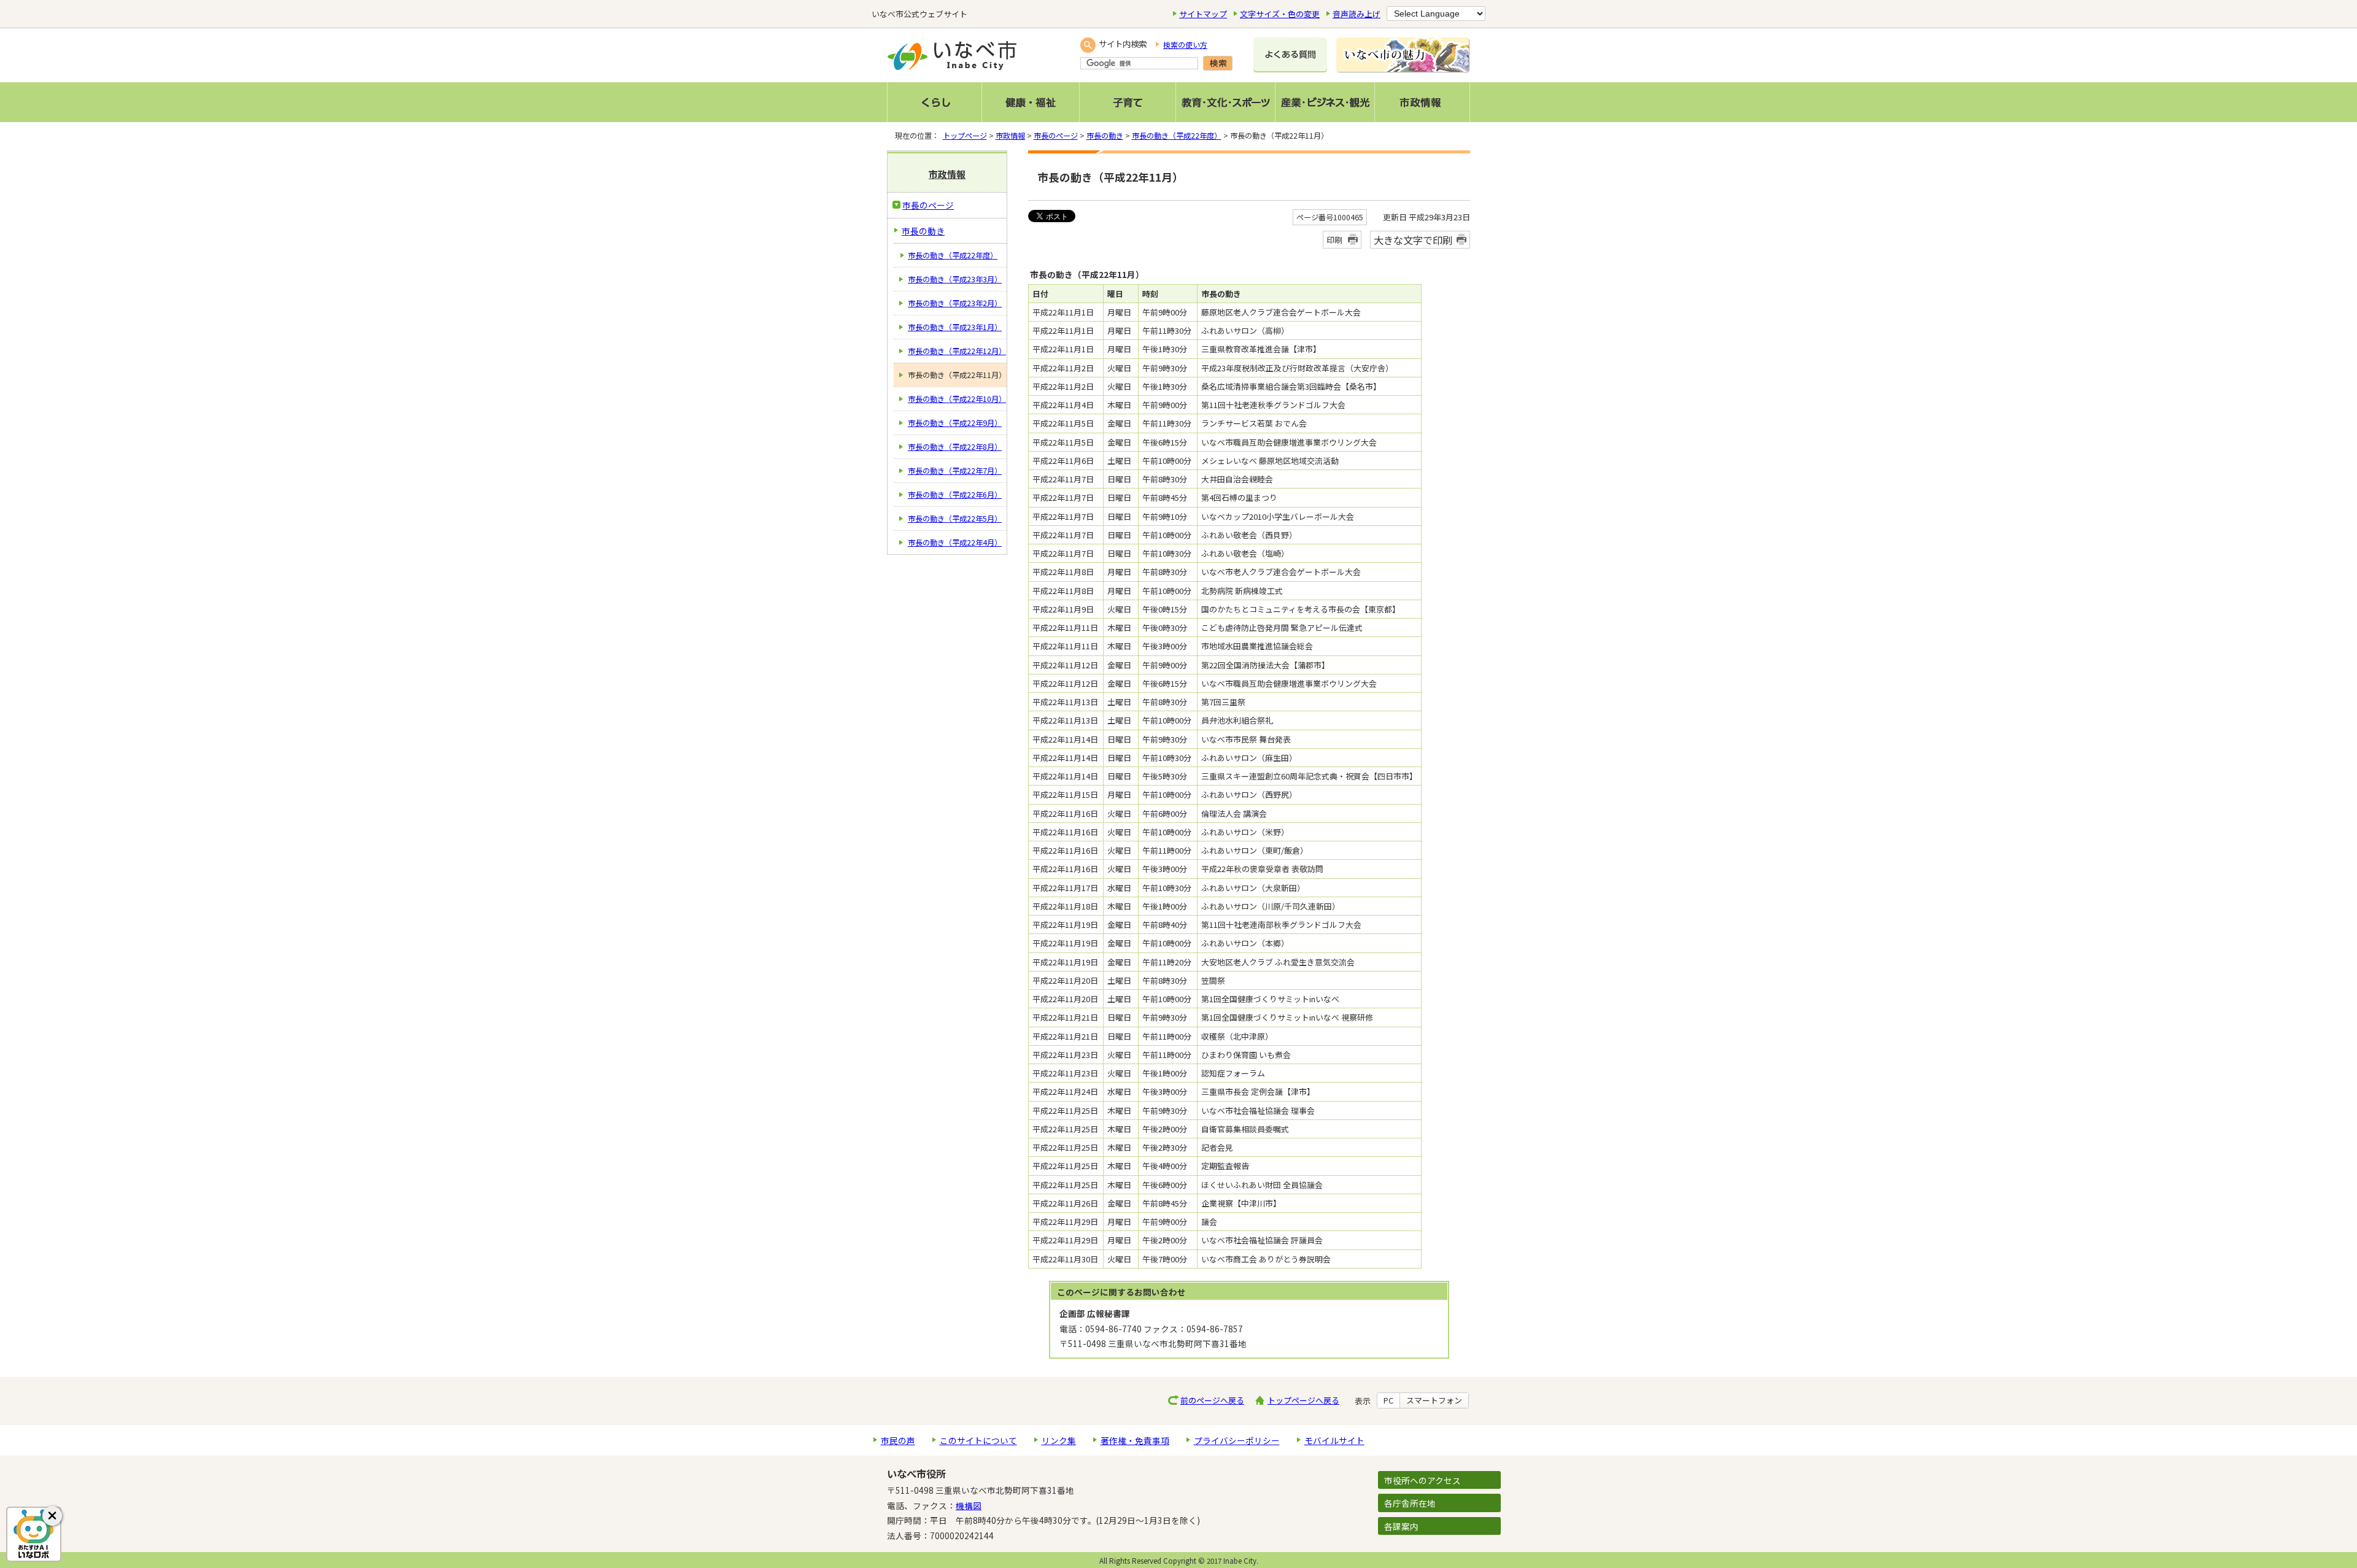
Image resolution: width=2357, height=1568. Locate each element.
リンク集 (1059, 1440)
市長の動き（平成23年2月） (955, 303)
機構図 (969, 1505)
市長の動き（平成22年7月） (955, 471)
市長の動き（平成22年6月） (955, 495)
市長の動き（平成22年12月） (957, 351)
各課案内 (1401, 1526)
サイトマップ (1203, 14)
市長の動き (1105, 136)
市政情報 (1010, 136)
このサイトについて (978, 1440)
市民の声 (898, 1440)
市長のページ (1056, 136)
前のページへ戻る (1212, 1400)
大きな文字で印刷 (1413, 240)
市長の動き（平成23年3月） (955, 279)
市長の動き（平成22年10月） (957, 399)
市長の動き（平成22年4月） (955, 543)
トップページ (965, 136)
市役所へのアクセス (1422, 1480)
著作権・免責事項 (1135, 1440)
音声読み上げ (1357, 14)
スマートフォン (1434, 1400)
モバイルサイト (1334, 1440)
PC (1388, 1400)
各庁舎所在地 (1410, 1503)
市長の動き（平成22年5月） (955, 519)
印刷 (1334, 240)
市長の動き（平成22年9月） (955, 423)
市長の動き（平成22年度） (1177, 136)
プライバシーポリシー (1237, 1440)
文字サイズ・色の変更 (1280, 14)
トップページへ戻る (1303, 1400)
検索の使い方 (1185, 45)
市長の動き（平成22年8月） (955, 447)
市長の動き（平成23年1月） (955, 327)
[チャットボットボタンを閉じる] (52, 1516)
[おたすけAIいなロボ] (34, 1534)
